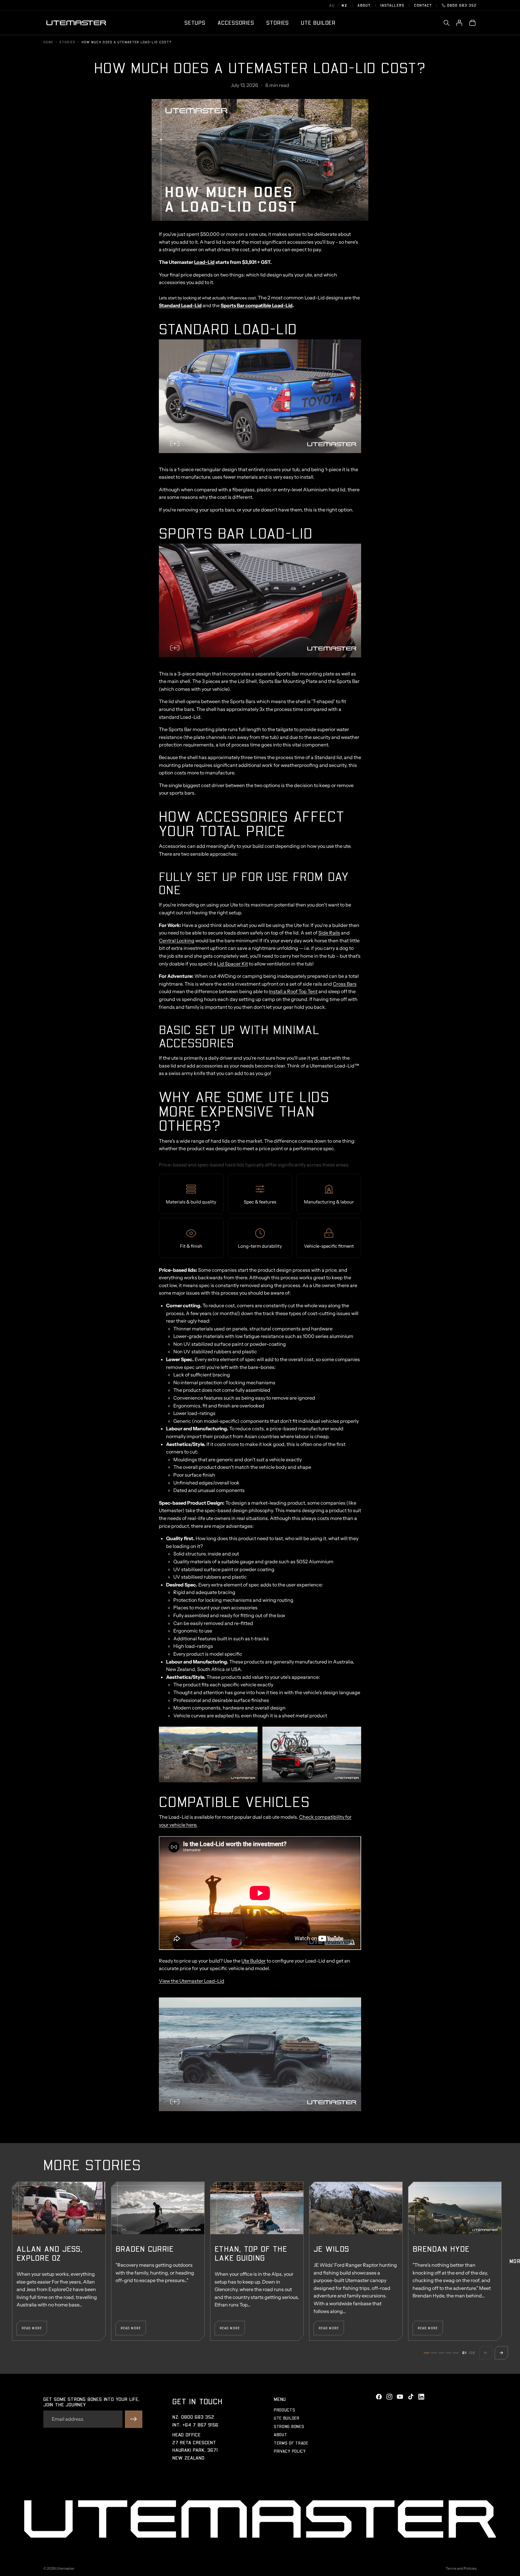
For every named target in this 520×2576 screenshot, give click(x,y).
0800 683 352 (462, 5)
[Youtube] (400, 2397)
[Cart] (472, 23)
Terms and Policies (461, 2568)
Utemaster (65, 2568)
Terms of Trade (291, 2443)
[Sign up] (134, 2419)
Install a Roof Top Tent (293, 991)
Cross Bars (345, 984)
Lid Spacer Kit (232, 964)
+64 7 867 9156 (201, 2425)
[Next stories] (501, 2353)
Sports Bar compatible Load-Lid (257, 305)
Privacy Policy (290, 2451)
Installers (392, 5)
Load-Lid (204, 262)
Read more (32, 2328)
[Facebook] (379, 2397)
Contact (423, 5)
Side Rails (329, 933)
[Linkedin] (421, 2397)
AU (332, 5)
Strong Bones (289, 2426)
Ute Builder (254, 1961)
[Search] (447, 23)
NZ (344, 5)
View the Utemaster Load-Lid (192, 1981)
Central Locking (177, 941)
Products (285, 2410)
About (364, 5)
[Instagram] (389, 2397)
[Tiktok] (411, 2397)
